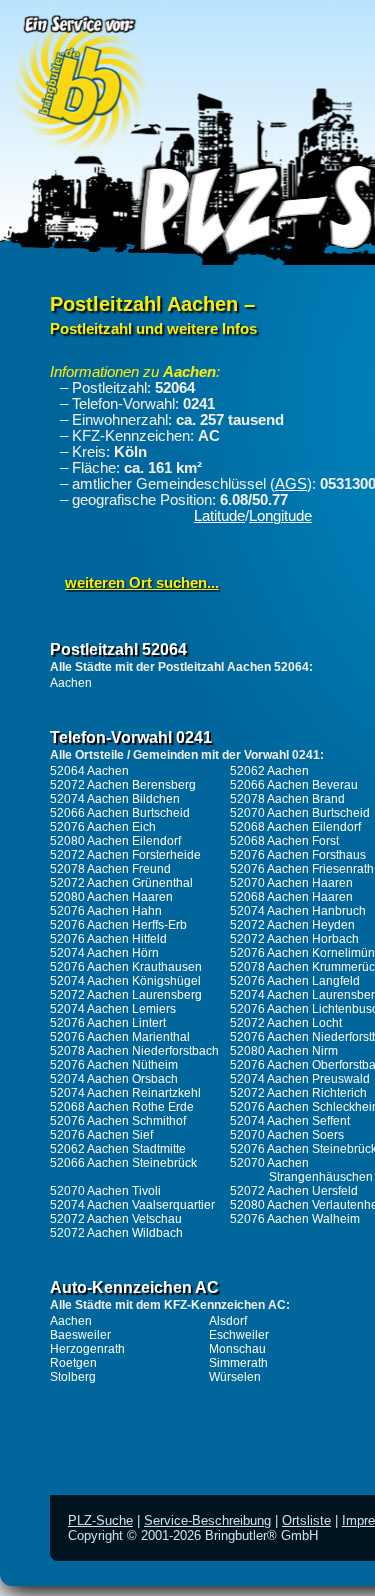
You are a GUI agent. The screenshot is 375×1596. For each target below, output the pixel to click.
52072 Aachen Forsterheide (125, 855)
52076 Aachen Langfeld (295, 981)
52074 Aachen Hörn (104, 953)
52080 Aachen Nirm (284, 1051)
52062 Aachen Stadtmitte (118, 1149)
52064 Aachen (89, 771)
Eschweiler (239, 1335)
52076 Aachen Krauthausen (126, 967)
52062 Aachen (269, 771)
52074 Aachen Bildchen (115, 799)
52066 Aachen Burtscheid (120, 813)
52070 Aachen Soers (287, 1135)
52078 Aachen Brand (287, 799)
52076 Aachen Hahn (106, 911)
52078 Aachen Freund (110, 869)
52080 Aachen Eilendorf (115, 841)
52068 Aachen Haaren (291, 897)
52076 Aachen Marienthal (120, 1037)
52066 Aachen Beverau (294, 785)
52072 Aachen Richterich (298, 1093)
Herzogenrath (87, 1349)
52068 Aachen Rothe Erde (122, 1107)
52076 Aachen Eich (103, 827)
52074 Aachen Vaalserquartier (132, 1205)
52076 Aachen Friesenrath (302, 869)
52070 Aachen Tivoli (105, 1191)
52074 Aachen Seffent (290, 1121)
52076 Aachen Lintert (108, 1023)
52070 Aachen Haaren (291, 883)
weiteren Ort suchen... (142, 583)
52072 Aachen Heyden (292, 925)
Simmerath (238, 1363)
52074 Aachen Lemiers (113, 1009)
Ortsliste (306, 1520)
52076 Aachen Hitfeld (108, 939)
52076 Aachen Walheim (295, 1219)
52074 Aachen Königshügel (125, 981)
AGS (291, 484)
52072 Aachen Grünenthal (121, 883)
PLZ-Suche (100, 1520)
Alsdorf (228, 1321)
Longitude (280, 516)
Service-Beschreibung (207, 1520)
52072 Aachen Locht (286, 1023)
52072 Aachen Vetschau (116, 1219)
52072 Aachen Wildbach (116, 1233)
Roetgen (73, 1363)
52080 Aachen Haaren (111, 897)
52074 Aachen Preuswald (300, 1079)
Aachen (71, 683)
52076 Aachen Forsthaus (298, 855)
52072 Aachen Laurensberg (126, 995)
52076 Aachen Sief (101, 1135)
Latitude (219, 516)
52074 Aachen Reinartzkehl (125, 1093)
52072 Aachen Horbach (294, 939)
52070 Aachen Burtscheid (300, 813)
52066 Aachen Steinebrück (123, 1163)
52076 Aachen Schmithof (118, 1121)
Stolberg (73, 1377)
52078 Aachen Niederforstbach (134, 1051)
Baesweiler (80, 1335)
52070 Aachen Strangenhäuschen (301, 1170)
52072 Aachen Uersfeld (294, 1191)
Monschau (237, 1349)
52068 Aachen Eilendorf (295, 827)
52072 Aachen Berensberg (123, 785)
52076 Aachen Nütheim (114, 1065)
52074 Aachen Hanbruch (298, 911)
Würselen (235, 1377)
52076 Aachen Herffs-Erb (118, 925)
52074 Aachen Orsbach (114, 1079)
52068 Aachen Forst (284, 841)
